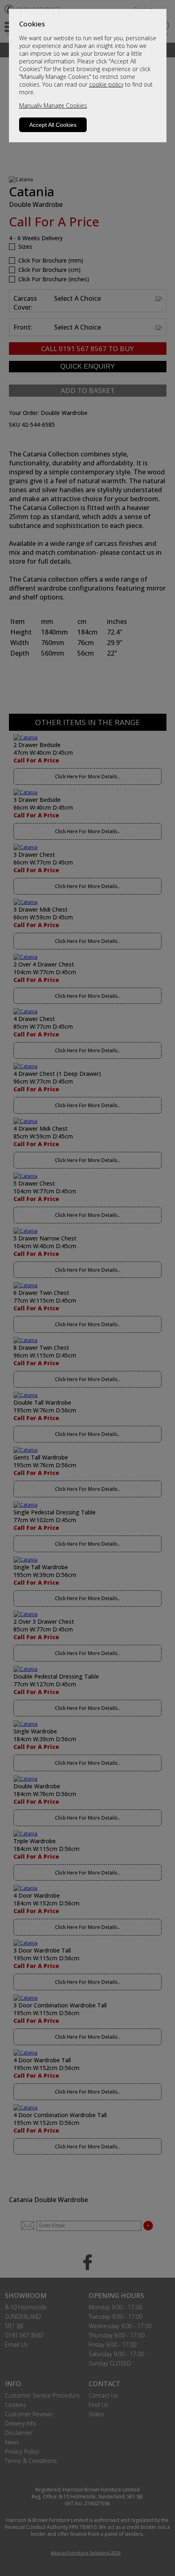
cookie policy (106, 84)
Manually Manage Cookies (53, 105)
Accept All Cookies (53, 125)
